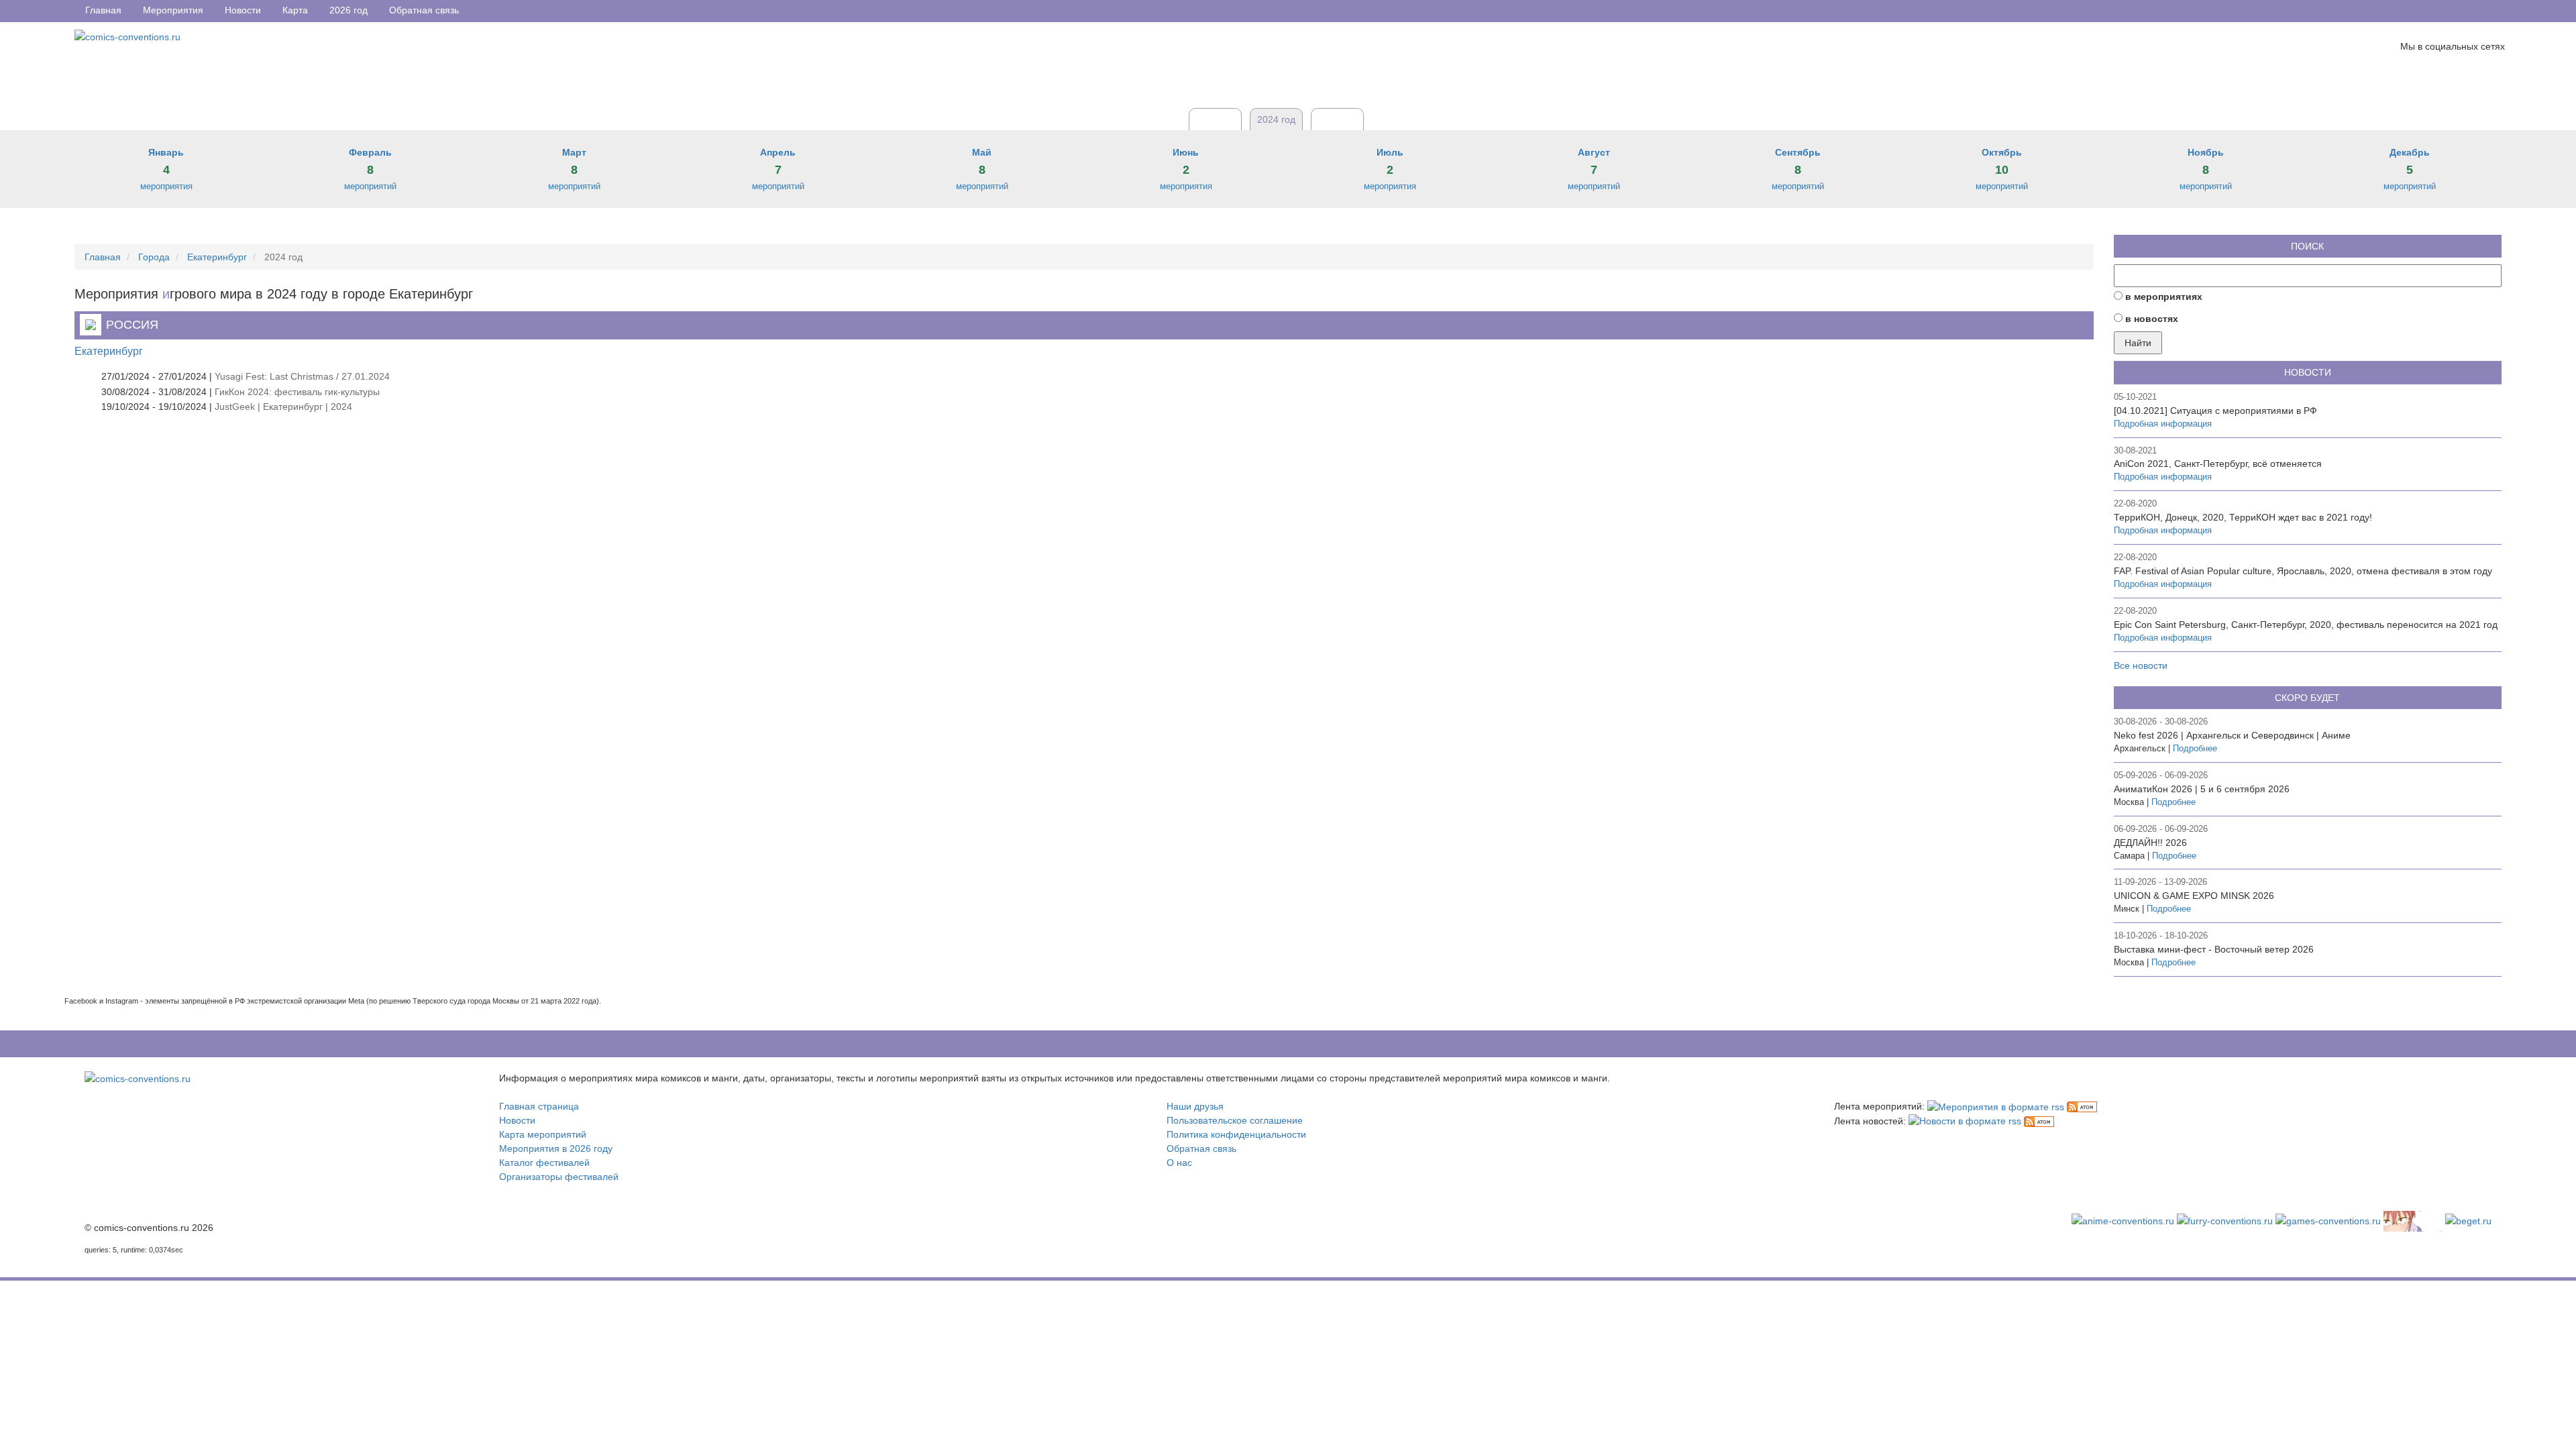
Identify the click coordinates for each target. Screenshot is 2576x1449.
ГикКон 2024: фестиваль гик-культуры (297, 392)
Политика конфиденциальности (1236, 1134)
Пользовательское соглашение (1235, 1120)
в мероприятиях (2164, 297)
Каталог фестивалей (544, 1163)
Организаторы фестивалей (559, 1177)
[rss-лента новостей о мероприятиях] (1965, 1121)
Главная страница (539, 1106)
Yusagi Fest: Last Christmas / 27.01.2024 (302, 376)
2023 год (1215, 119)
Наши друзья (1195, 1106)
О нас (1179, 1163)
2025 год (1337, 119)
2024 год (1276, 119)
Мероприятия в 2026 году (556, 1148)
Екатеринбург (109, 351)
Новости (517, 1120)
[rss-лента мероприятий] (1996, 1106)
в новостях (2152, 319)
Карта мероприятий (543, 1134)
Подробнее (2195, 749)
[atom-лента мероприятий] (2082, 1106)
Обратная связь (1201, 1148)
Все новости (2141, 665)
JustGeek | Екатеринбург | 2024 (283, 407)
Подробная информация (2163, 424)
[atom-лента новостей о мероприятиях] (2039, 1121)
